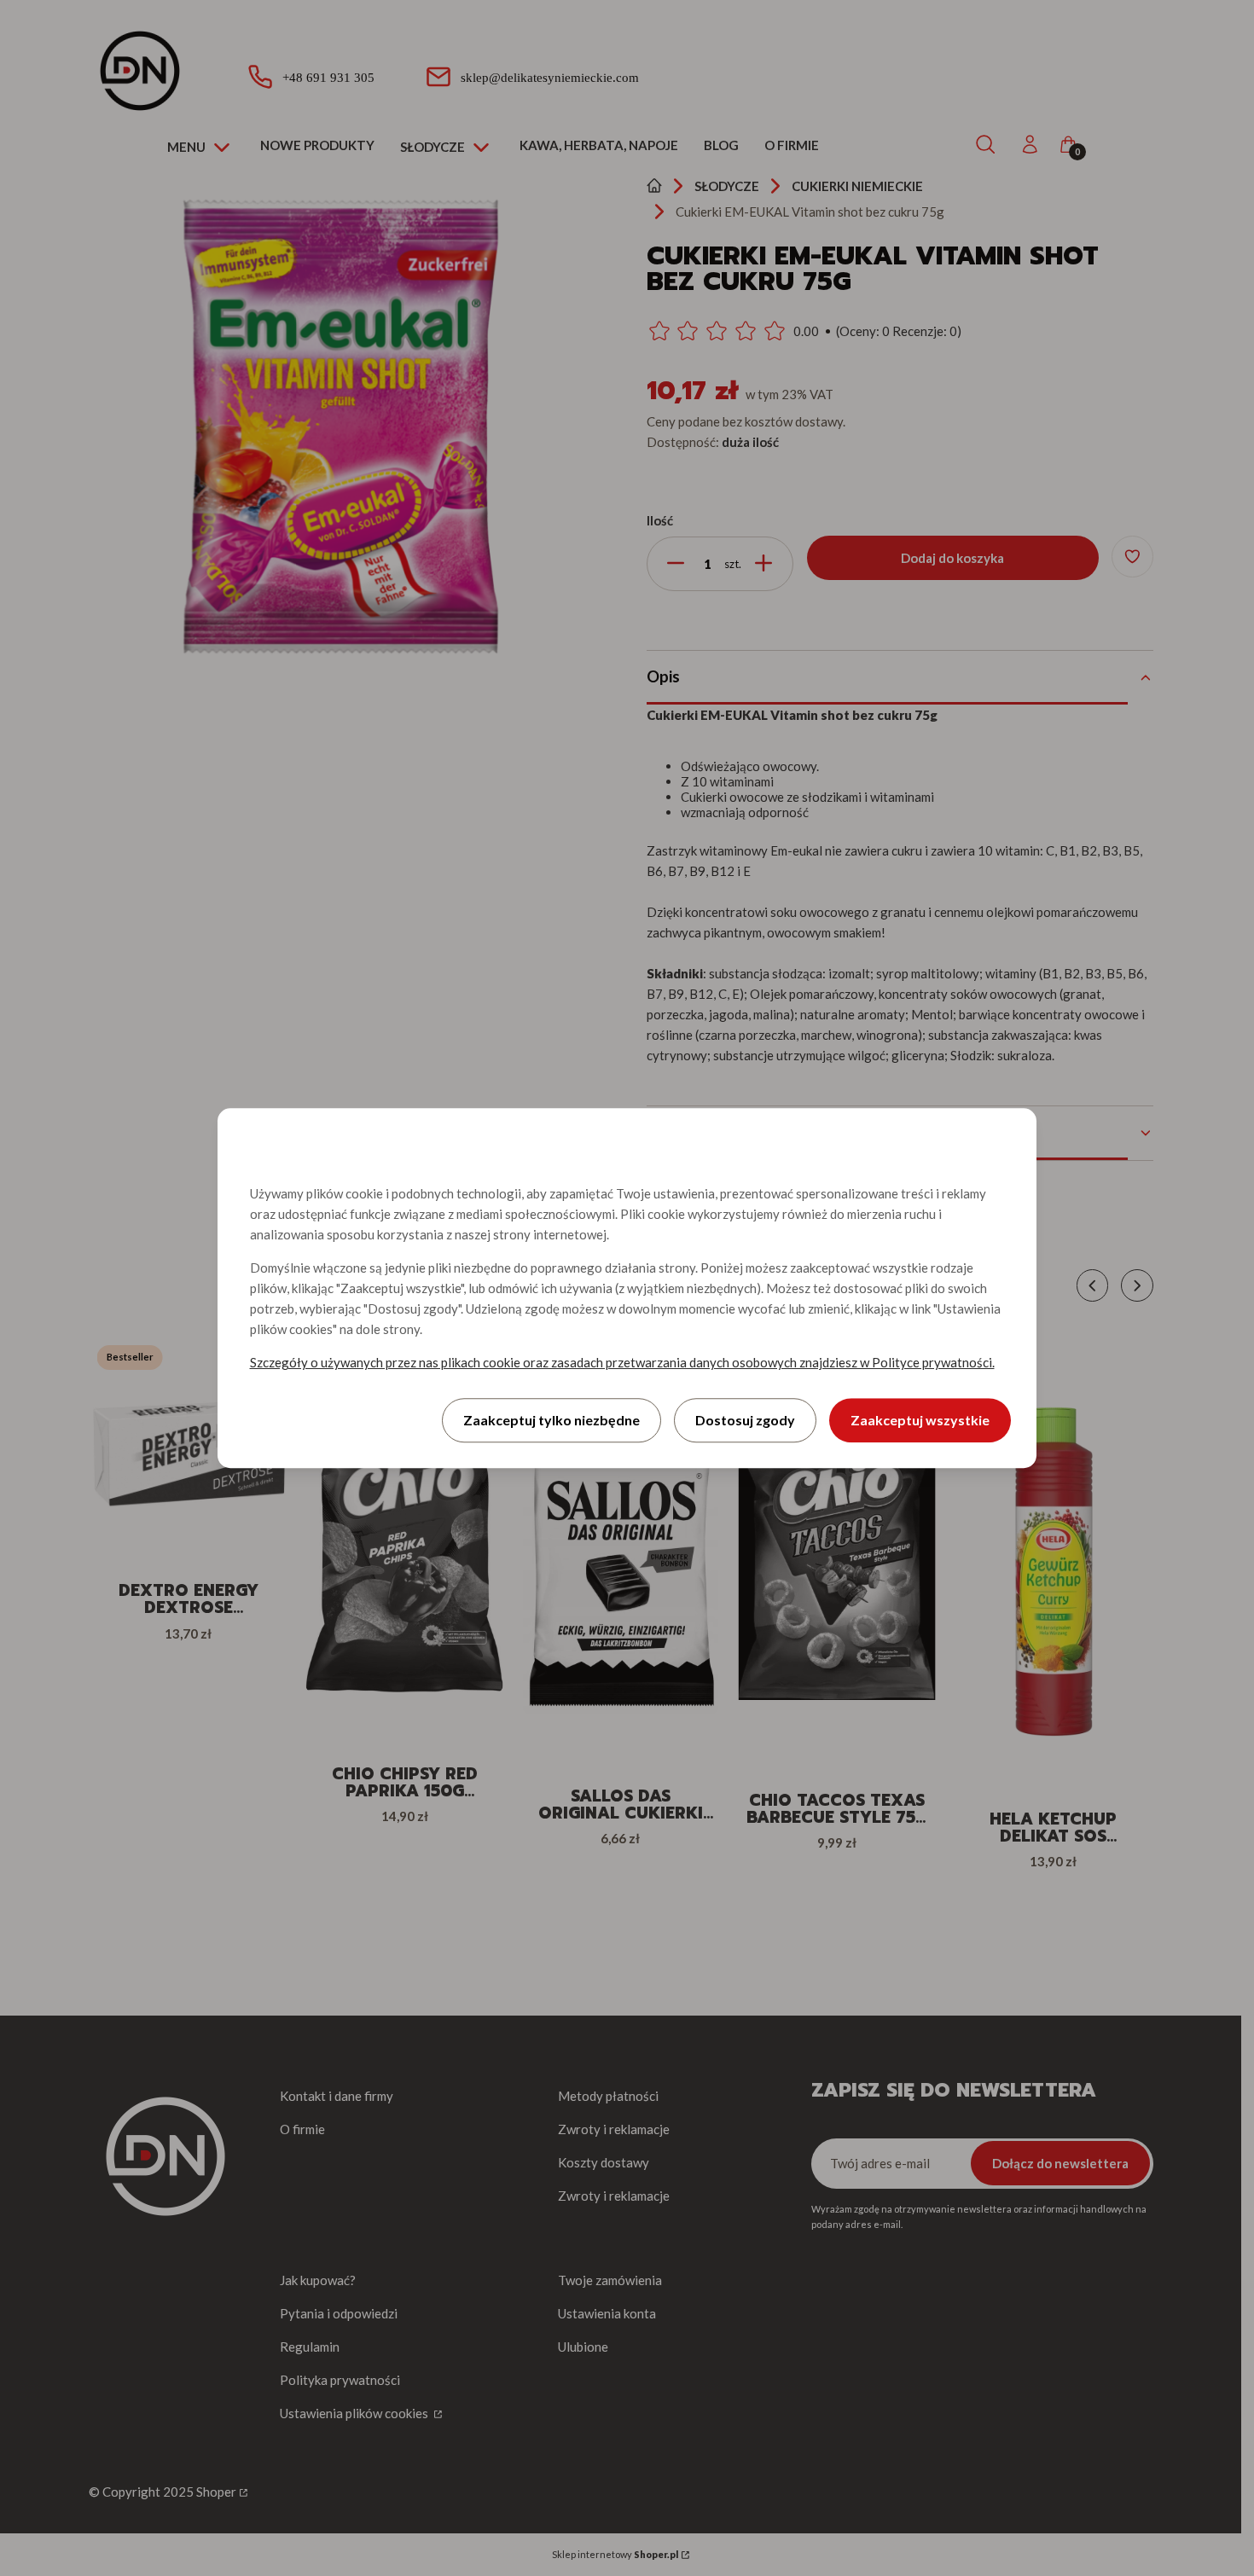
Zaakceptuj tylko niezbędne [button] (552, 1420)
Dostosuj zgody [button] (745, 1420)
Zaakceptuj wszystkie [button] (920, 1420)
